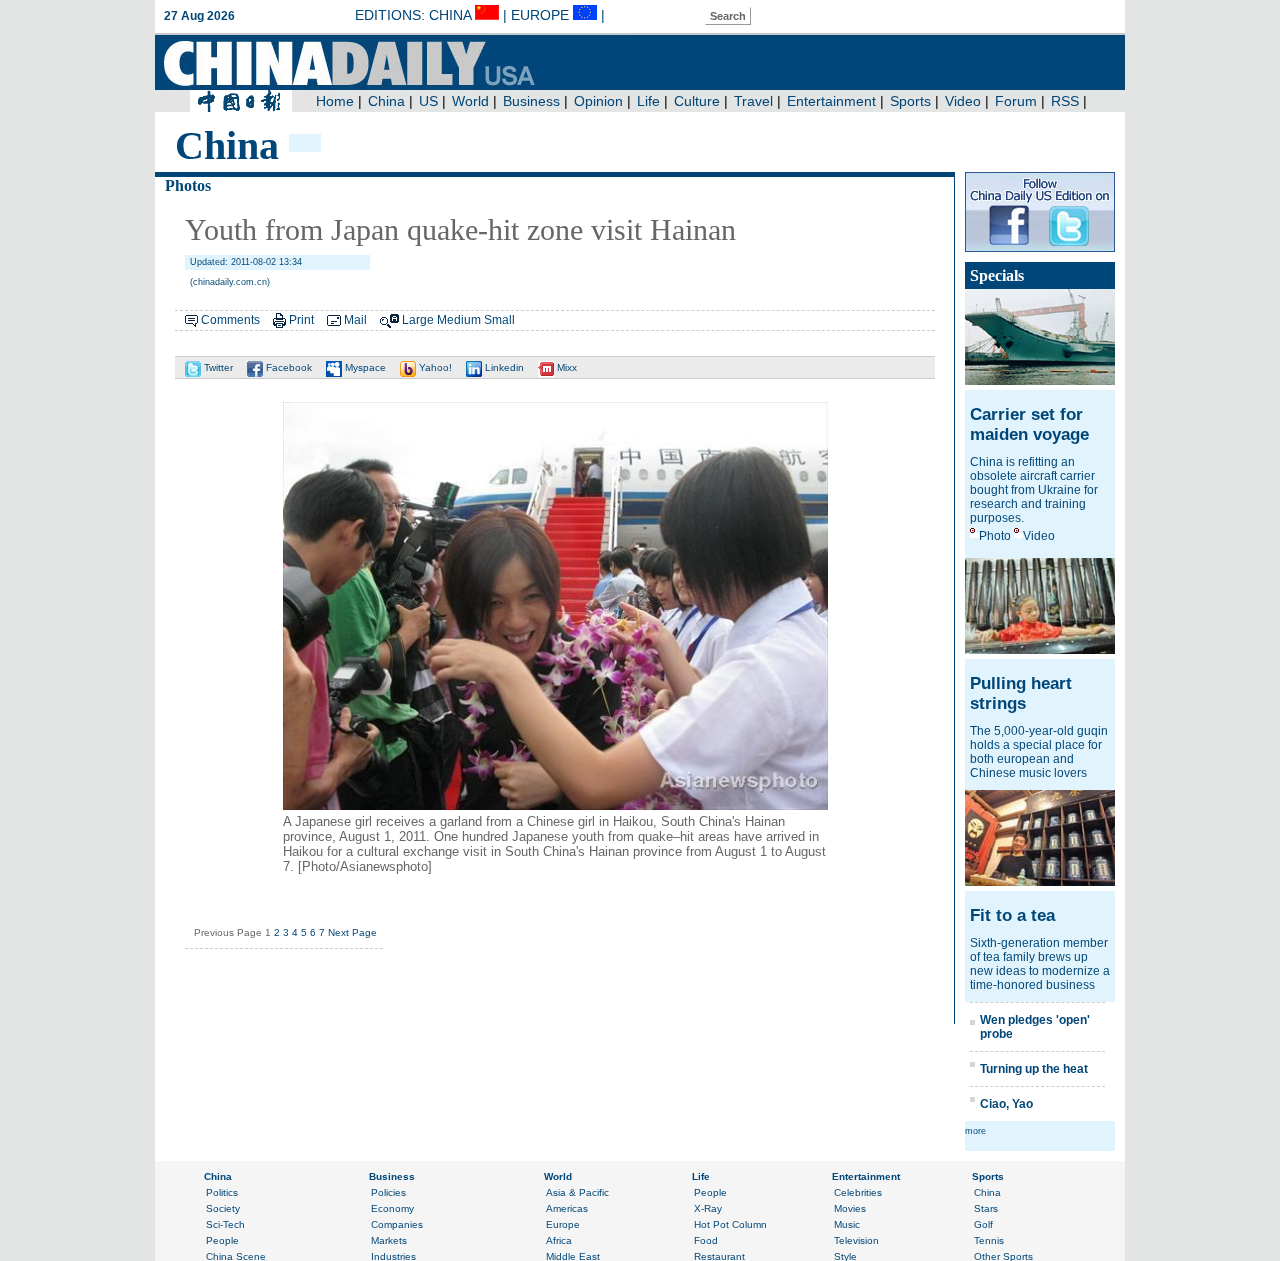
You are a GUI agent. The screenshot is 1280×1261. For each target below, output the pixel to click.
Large (418, 320)
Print (301, 320)
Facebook (287, 367)
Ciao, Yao (1006, 1104)
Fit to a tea (1012, 915)
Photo (995, 536)
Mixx (565, 367)
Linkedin (503, 367)
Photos (188, 185)
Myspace (364, 367)
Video (1039, 536)
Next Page (352, 932)
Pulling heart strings (1021, 693)
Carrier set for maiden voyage (1029, 424)
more (975, 1131)
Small (499, 320)
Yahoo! (434, 367)
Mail (355, 320)
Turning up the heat (1034, 1069)
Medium (459, 320)
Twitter (217, 367)
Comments (230, 320)
